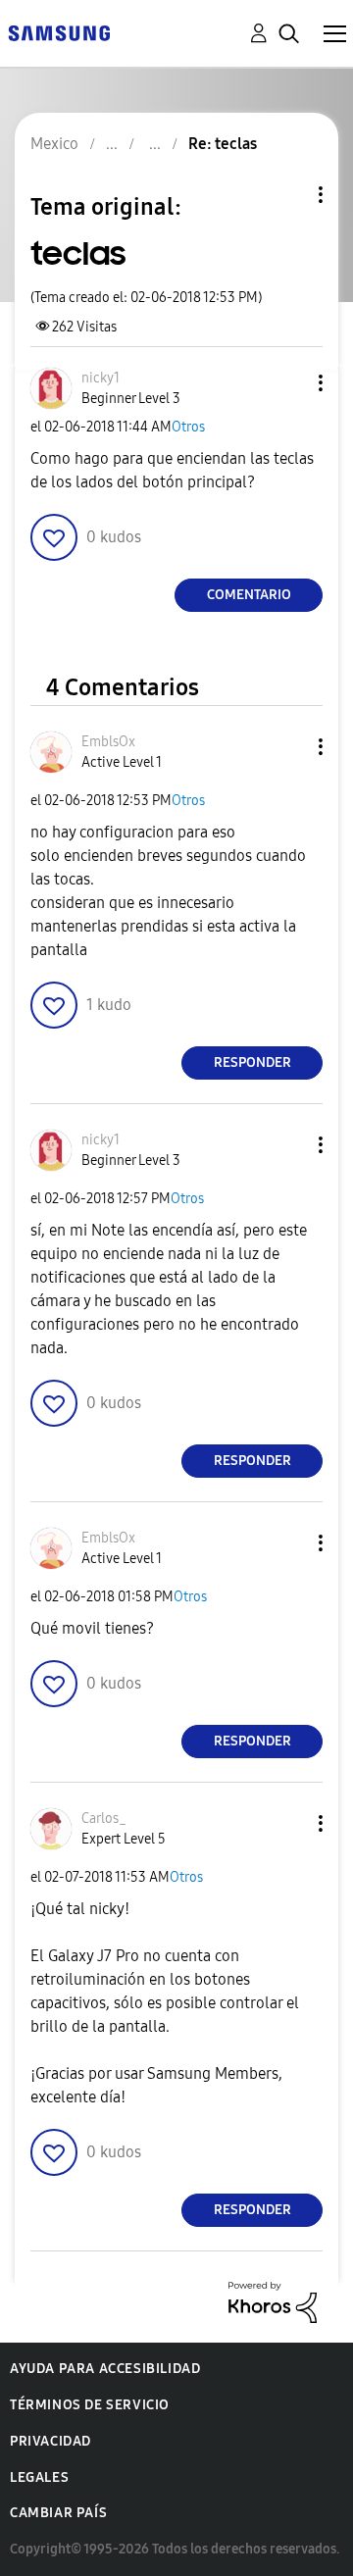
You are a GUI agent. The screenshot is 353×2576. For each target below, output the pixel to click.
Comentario (249, 595)
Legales (39, 2477)
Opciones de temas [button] (287, 195)
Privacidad (50, 2441)
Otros (188, 427)
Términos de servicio (90, 2405)
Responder (252, 1062)
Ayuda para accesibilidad (105, 2369)
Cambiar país (58, 2513)
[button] (288, 383)
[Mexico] (59, 32)
